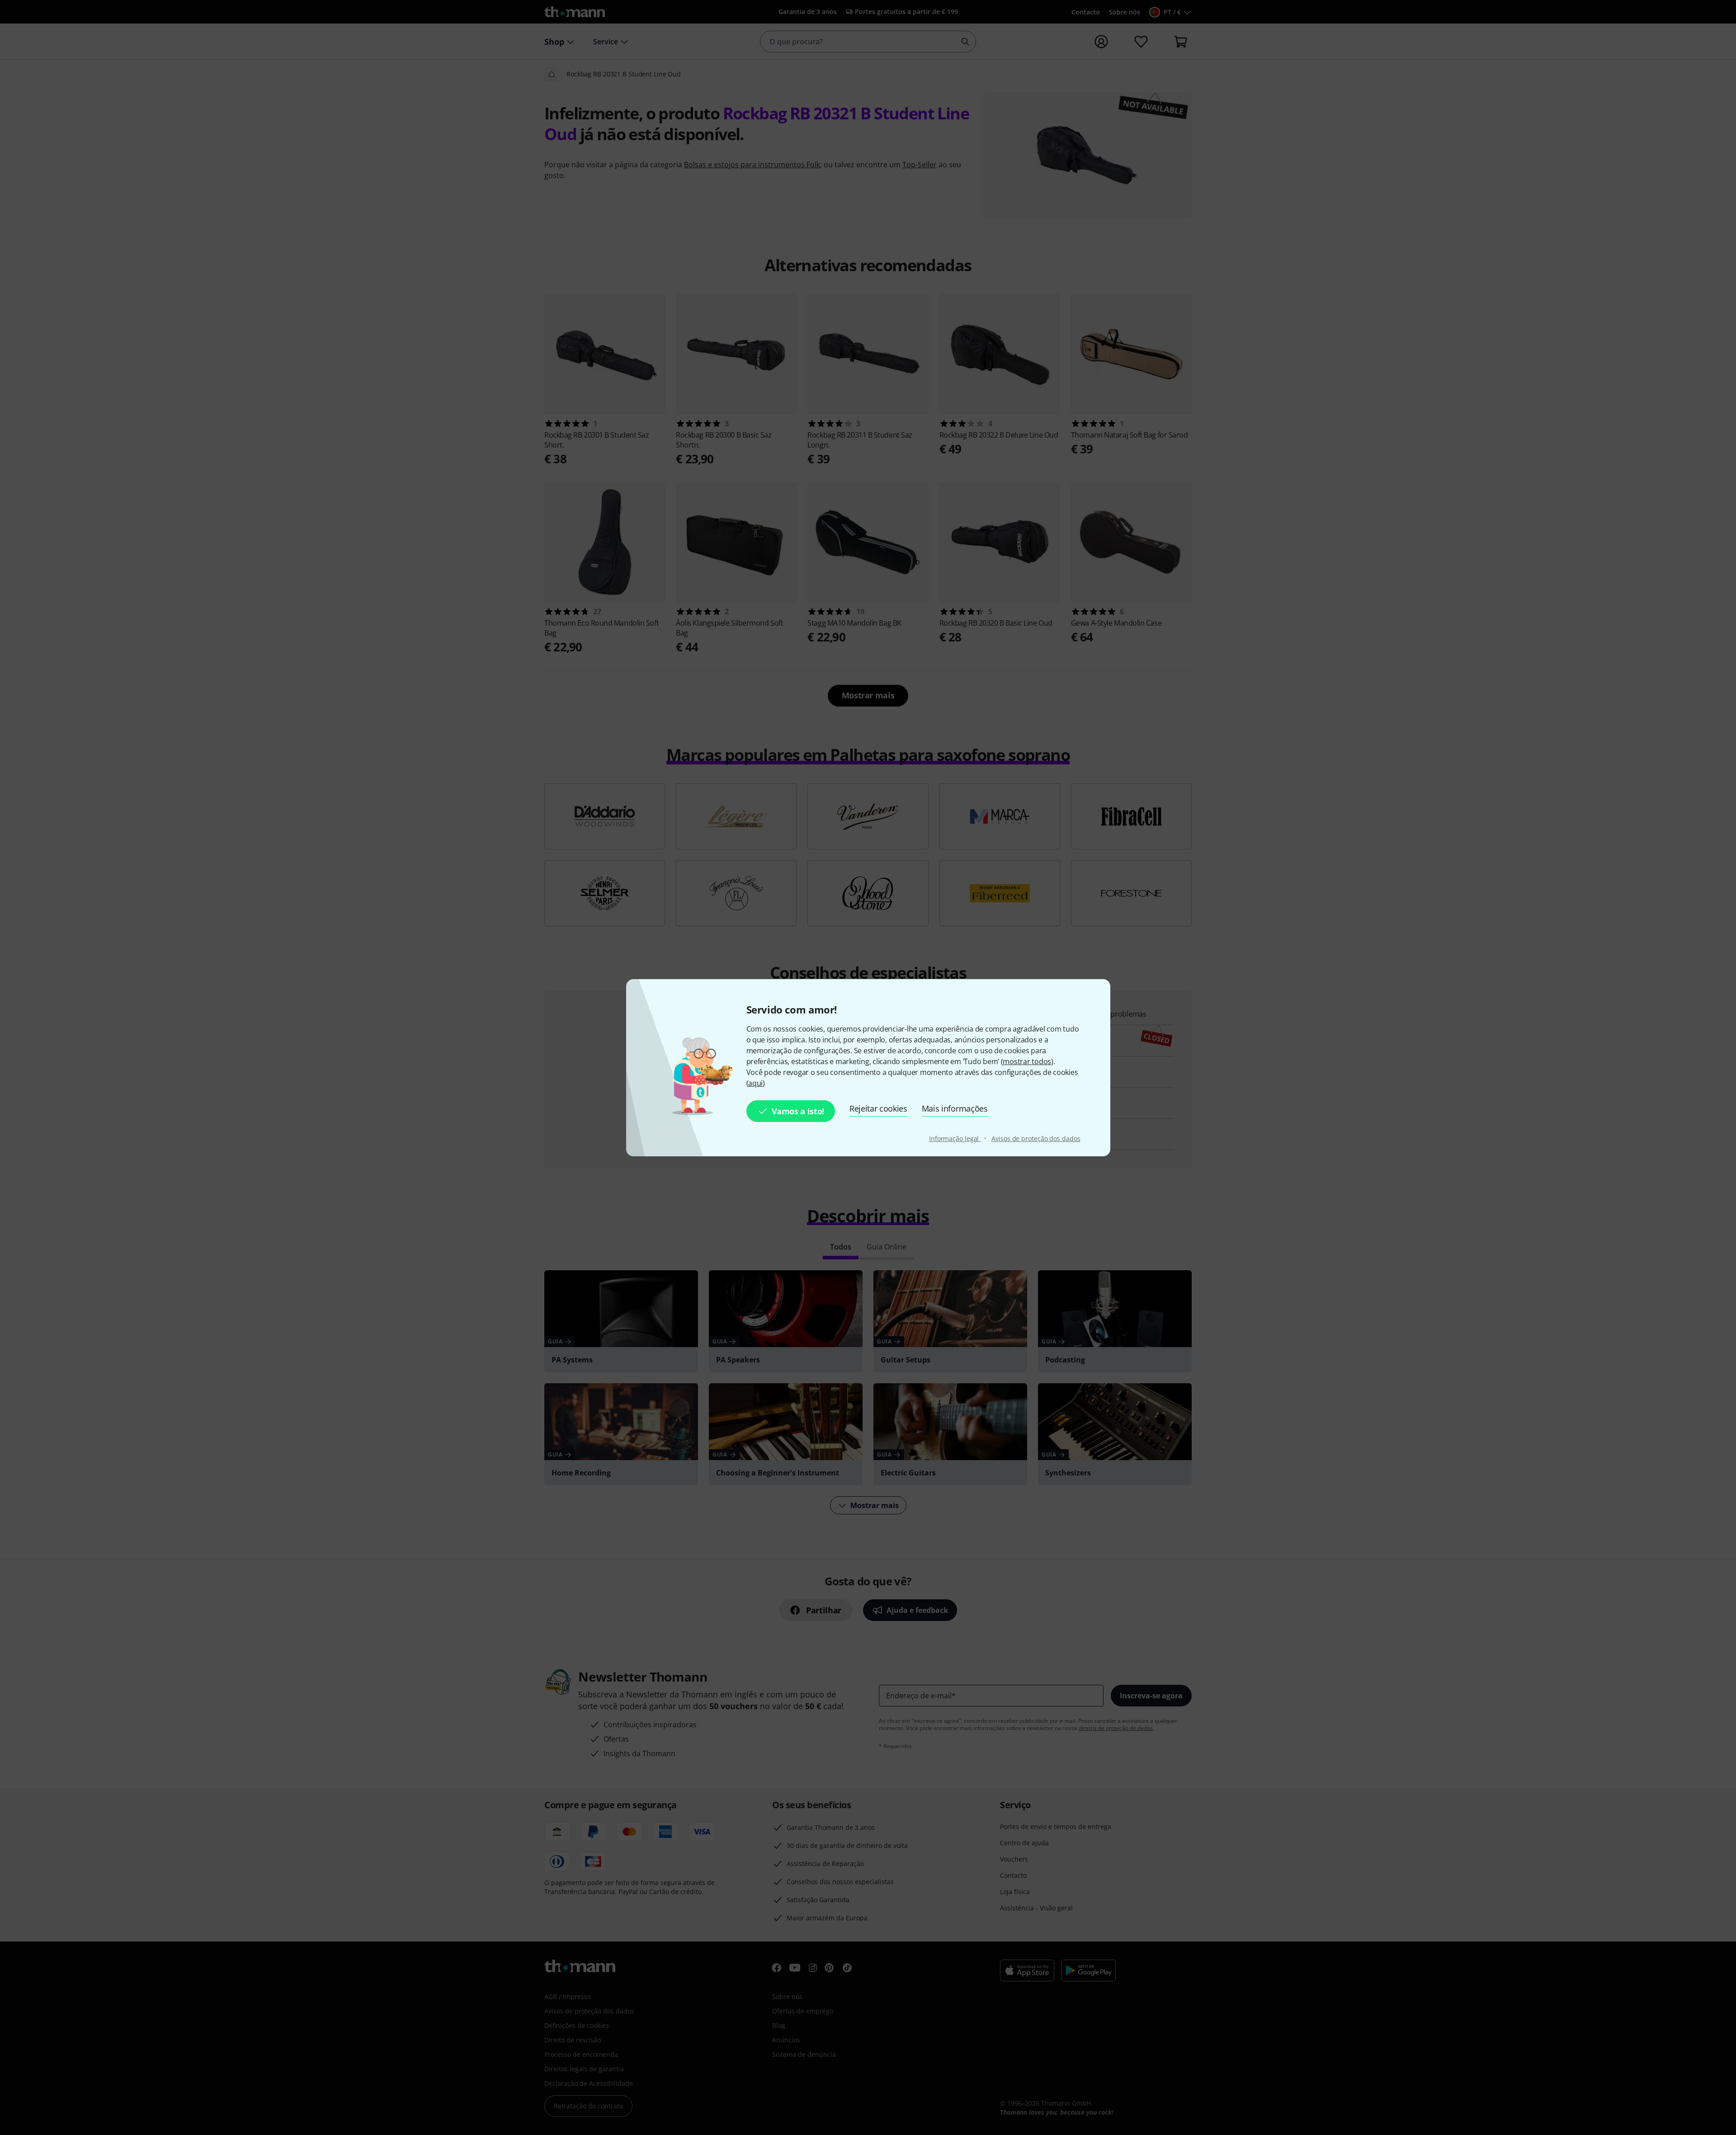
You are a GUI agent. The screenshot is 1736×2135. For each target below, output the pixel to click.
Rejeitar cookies (878, 1108)
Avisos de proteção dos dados (1036, 1138)
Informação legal (955, 1138)
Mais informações (955, 1108)
